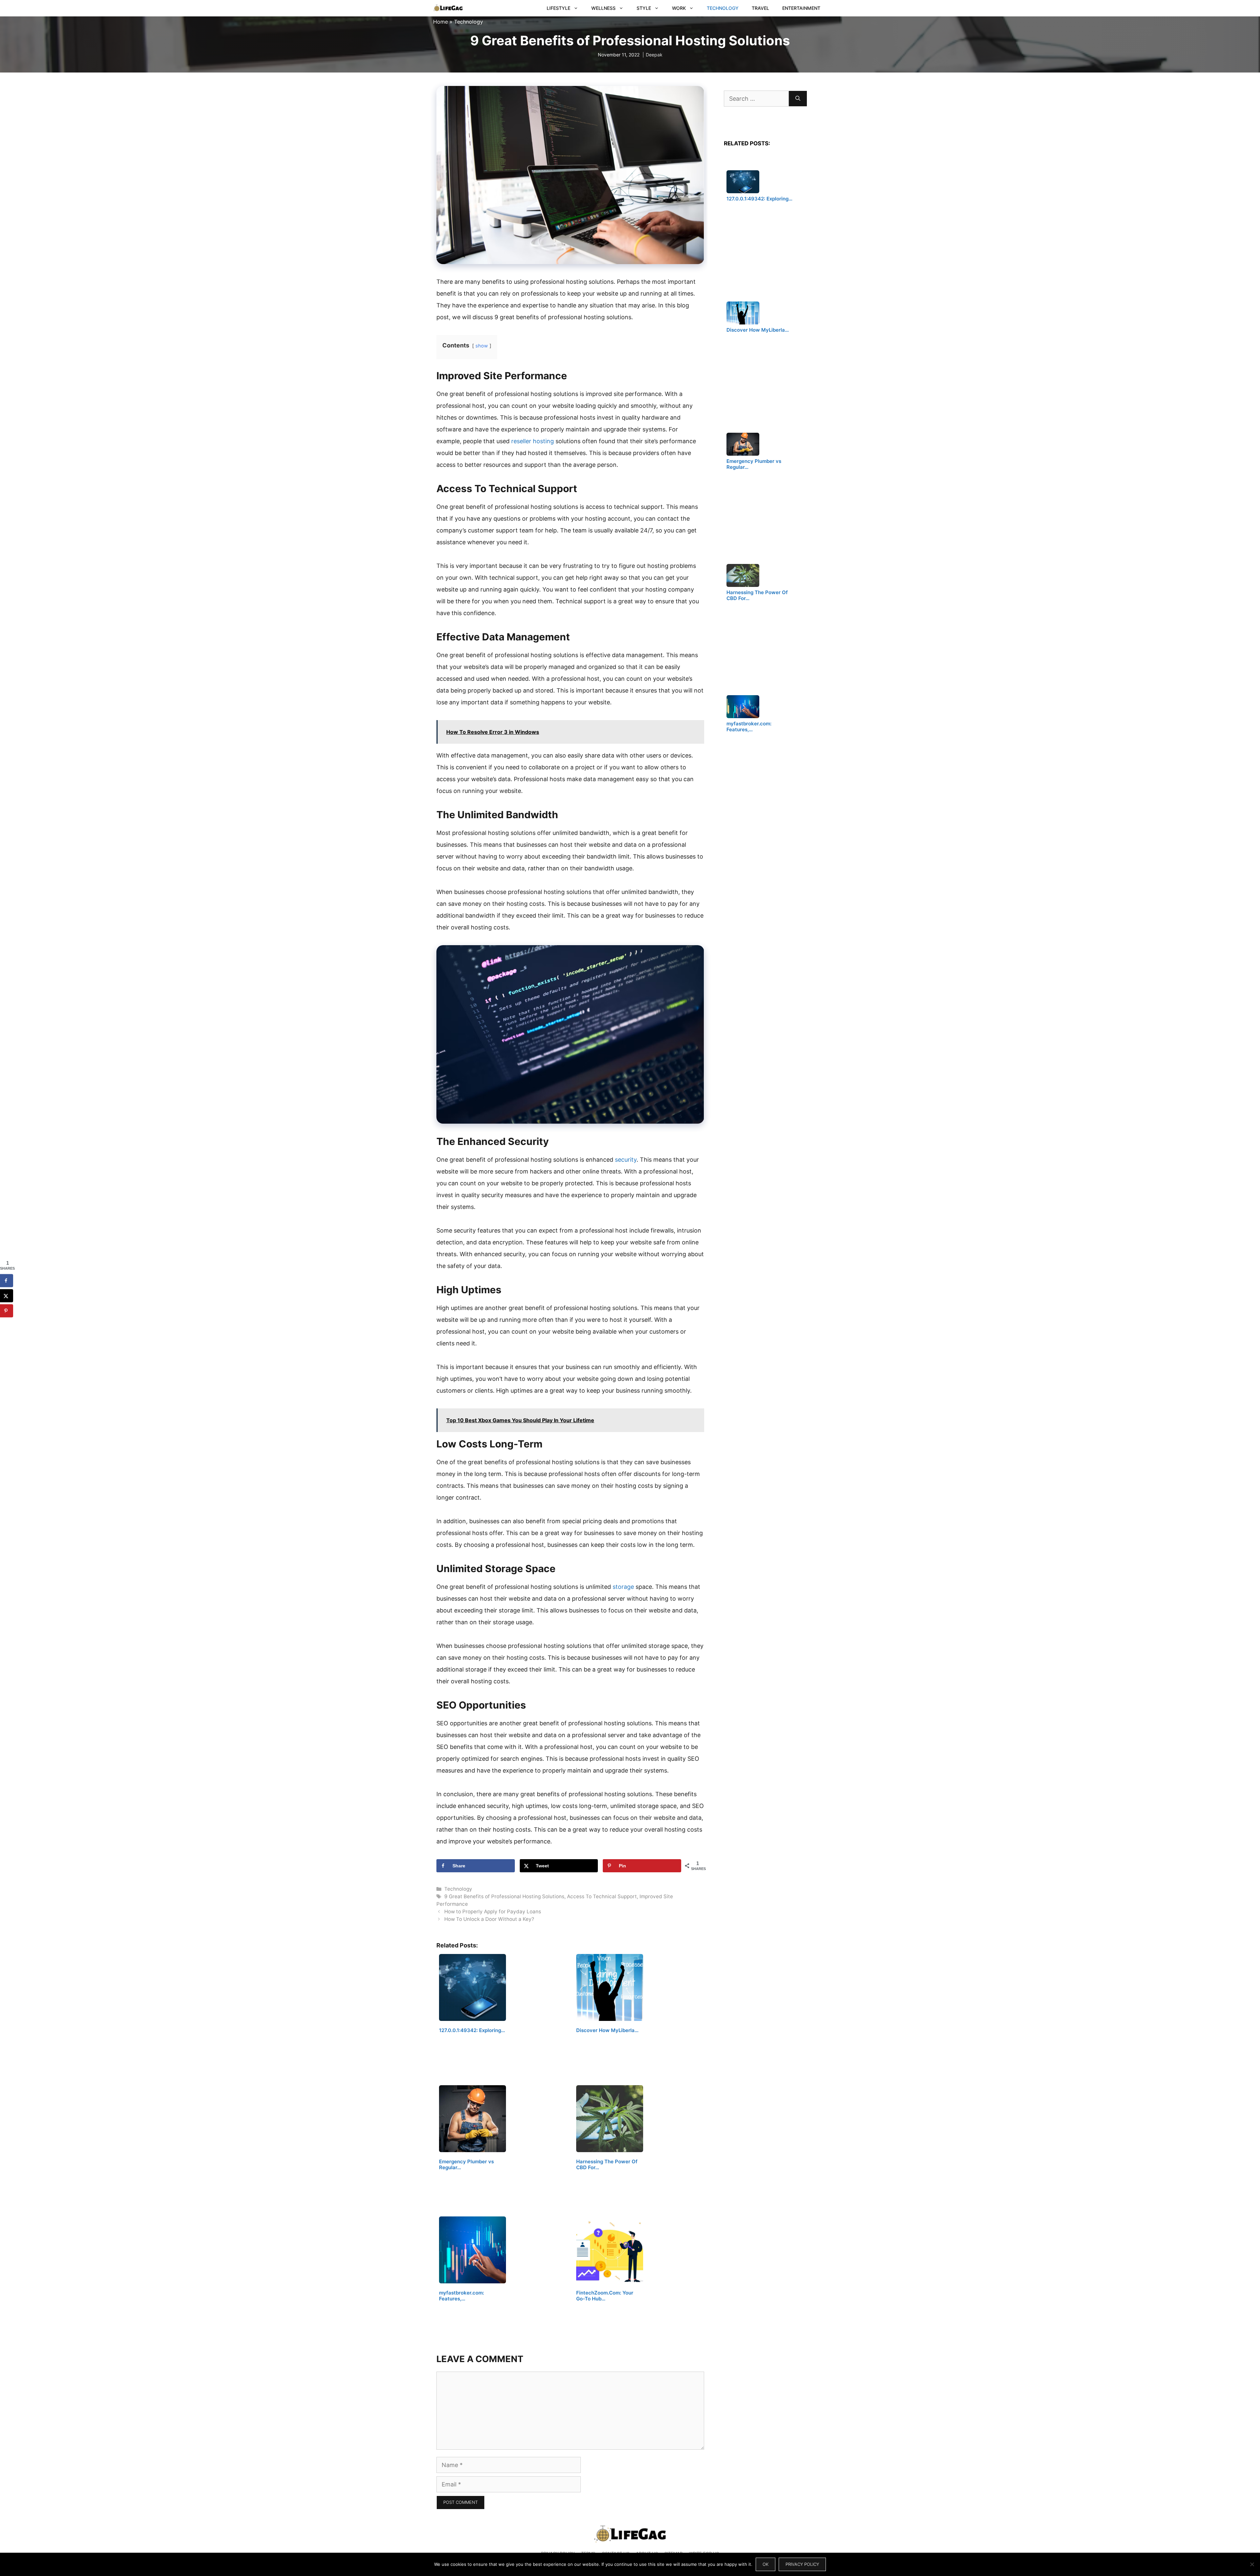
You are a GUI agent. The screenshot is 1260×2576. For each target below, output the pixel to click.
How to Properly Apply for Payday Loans (493, 1911)
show (482, 346)
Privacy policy (802, 2564)
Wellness (603, 8)
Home (441, 22)
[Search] (798, 99)
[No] (1252, 2564)
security (626, 1160)
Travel (760, 8)
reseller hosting (533, 441)
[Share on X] (7, 1296)
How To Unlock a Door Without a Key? (489, 1919)
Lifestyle (558, 8)
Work (679, 8)
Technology (723, 8)
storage (623, 1587)
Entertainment (801, 8)
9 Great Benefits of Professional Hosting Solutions (504, 1896)
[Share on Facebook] (7, 1280)
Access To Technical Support (602, 1896)
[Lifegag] (448, 8)
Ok (766, 2564)
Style (644, 8)
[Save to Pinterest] (7, 1311)
